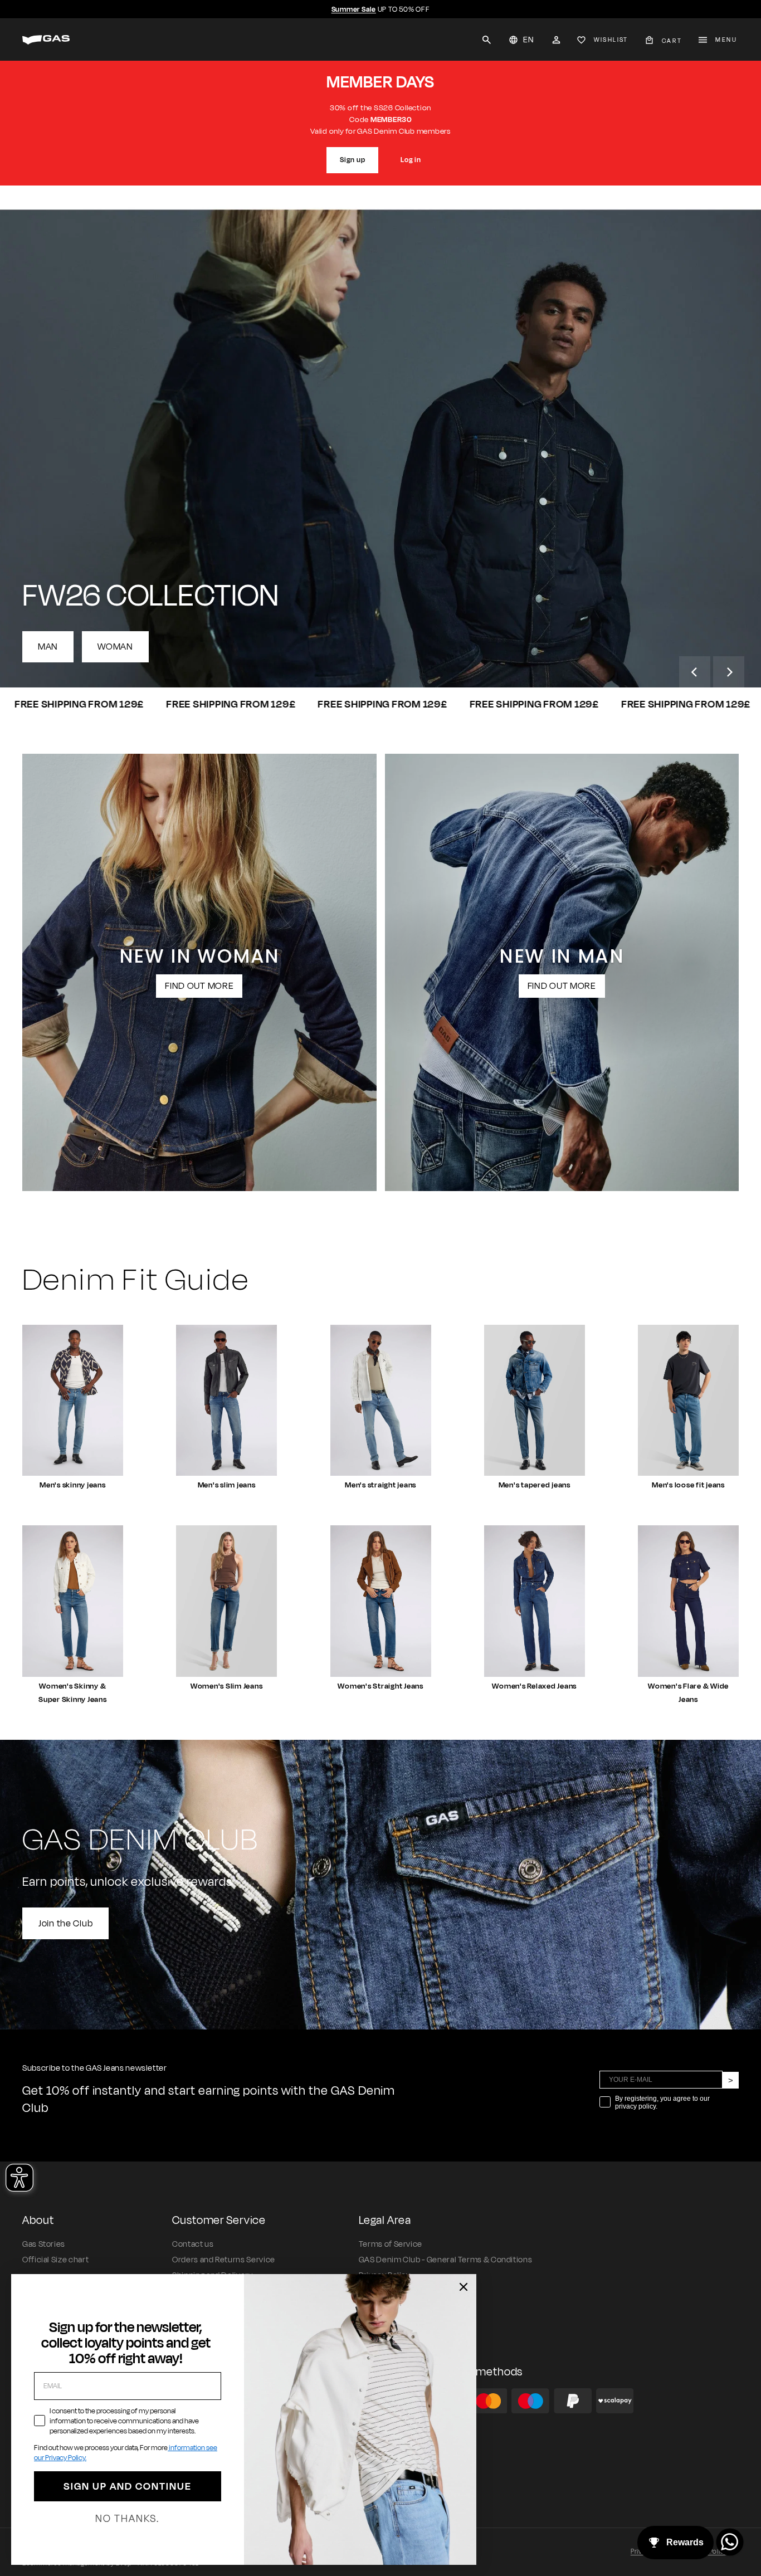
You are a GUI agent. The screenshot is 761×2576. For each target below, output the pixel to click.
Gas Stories (44, 2244)
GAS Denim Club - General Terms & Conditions (446, 2260)
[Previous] (695, 672)
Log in (411, 160)
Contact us (193, 2244)
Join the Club (65, 1923)
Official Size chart (55, 2260)
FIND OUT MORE (199, 986)
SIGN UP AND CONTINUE (128, 2486)
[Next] (729, 672)
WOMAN (115, 647)
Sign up (352, 160)
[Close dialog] (464, 2287)
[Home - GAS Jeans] (46, 40)
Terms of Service (391, 2244)
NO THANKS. (127, 2519)
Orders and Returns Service (224, 2260)
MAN (48, 647)
